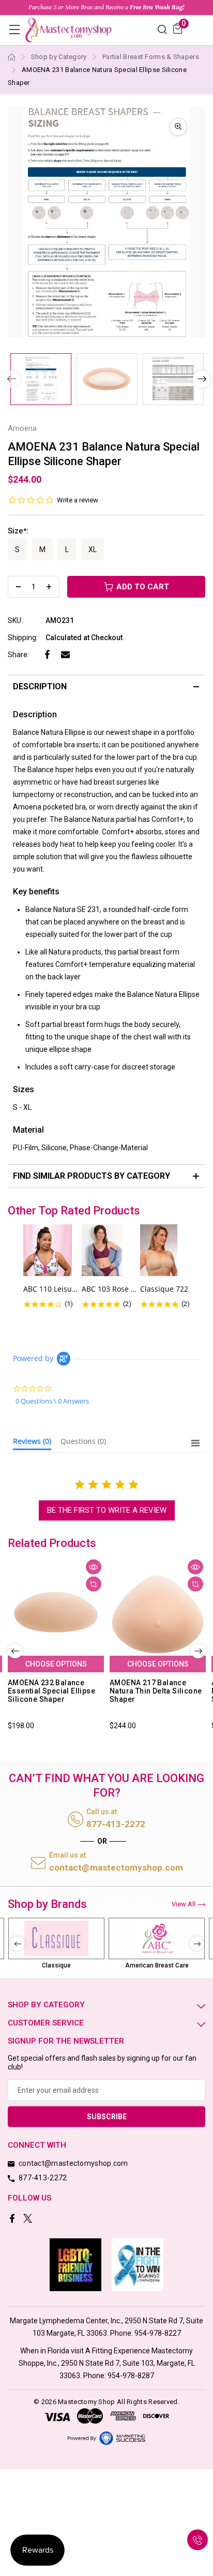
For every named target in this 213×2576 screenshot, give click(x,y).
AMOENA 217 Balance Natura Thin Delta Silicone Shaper (156, 1691)
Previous (15, 1651)
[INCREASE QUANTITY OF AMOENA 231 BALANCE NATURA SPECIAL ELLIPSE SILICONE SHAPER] (49, 587)
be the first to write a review (107, 1510)
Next (202, 379)
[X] (29, 2219)
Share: (18, 655)
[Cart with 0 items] (178, 28)
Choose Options (56, 1664)
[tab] (32, 1443)
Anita (157, 1965)
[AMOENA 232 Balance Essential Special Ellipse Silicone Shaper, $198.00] (56, 1615)
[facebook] (13, 2219)
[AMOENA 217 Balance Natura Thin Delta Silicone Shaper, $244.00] (158, 1615)
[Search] (162, 29)
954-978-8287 (131, 2376)
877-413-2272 (116, 1824)
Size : (18, 531)
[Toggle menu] (14, 29)
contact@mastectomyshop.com (116, 1868)
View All (184, 1904)
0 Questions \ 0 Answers (52, 1401)
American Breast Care (57, 1965)
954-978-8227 (158, 2333)
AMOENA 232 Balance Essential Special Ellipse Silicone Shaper (51, 1691)
